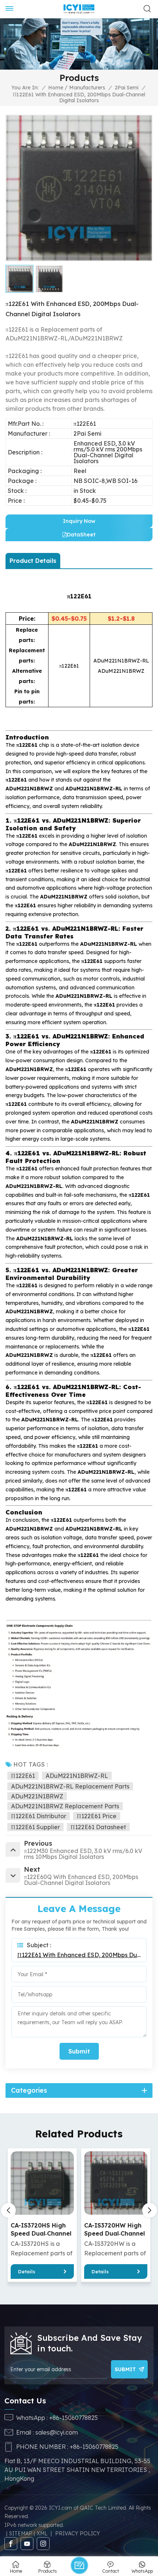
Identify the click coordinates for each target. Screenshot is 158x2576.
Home (56, 88)
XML (42, 2533)
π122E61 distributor (39, 1816)
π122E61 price (97, 1816)
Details (27, 2271)
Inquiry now (79, 521)
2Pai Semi (127, 88)
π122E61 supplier (35, 1827)
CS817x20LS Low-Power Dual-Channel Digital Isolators (115, 2230)
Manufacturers (87, 88)
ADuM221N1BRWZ (37, 1796)
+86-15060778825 (73, 2418)
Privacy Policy (78, 2533)
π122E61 (23, 1776)
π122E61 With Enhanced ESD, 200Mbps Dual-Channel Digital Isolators (79, 1955)
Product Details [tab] (33, 561)
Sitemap (21, 2533)
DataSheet (81, 535)
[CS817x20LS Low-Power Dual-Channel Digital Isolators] (116, 2183)
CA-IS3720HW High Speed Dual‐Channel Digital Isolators (41, 2230)
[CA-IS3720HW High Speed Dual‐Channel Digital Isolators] (42, 2183)
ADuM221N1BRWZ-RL (77, 1776)
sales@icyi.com (57, 2432)
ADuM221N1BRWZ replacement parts (65, 1806)
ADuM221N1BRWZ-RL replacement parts (70, 1786)
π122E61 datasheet (98, 1827)
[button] (150, 2210)
